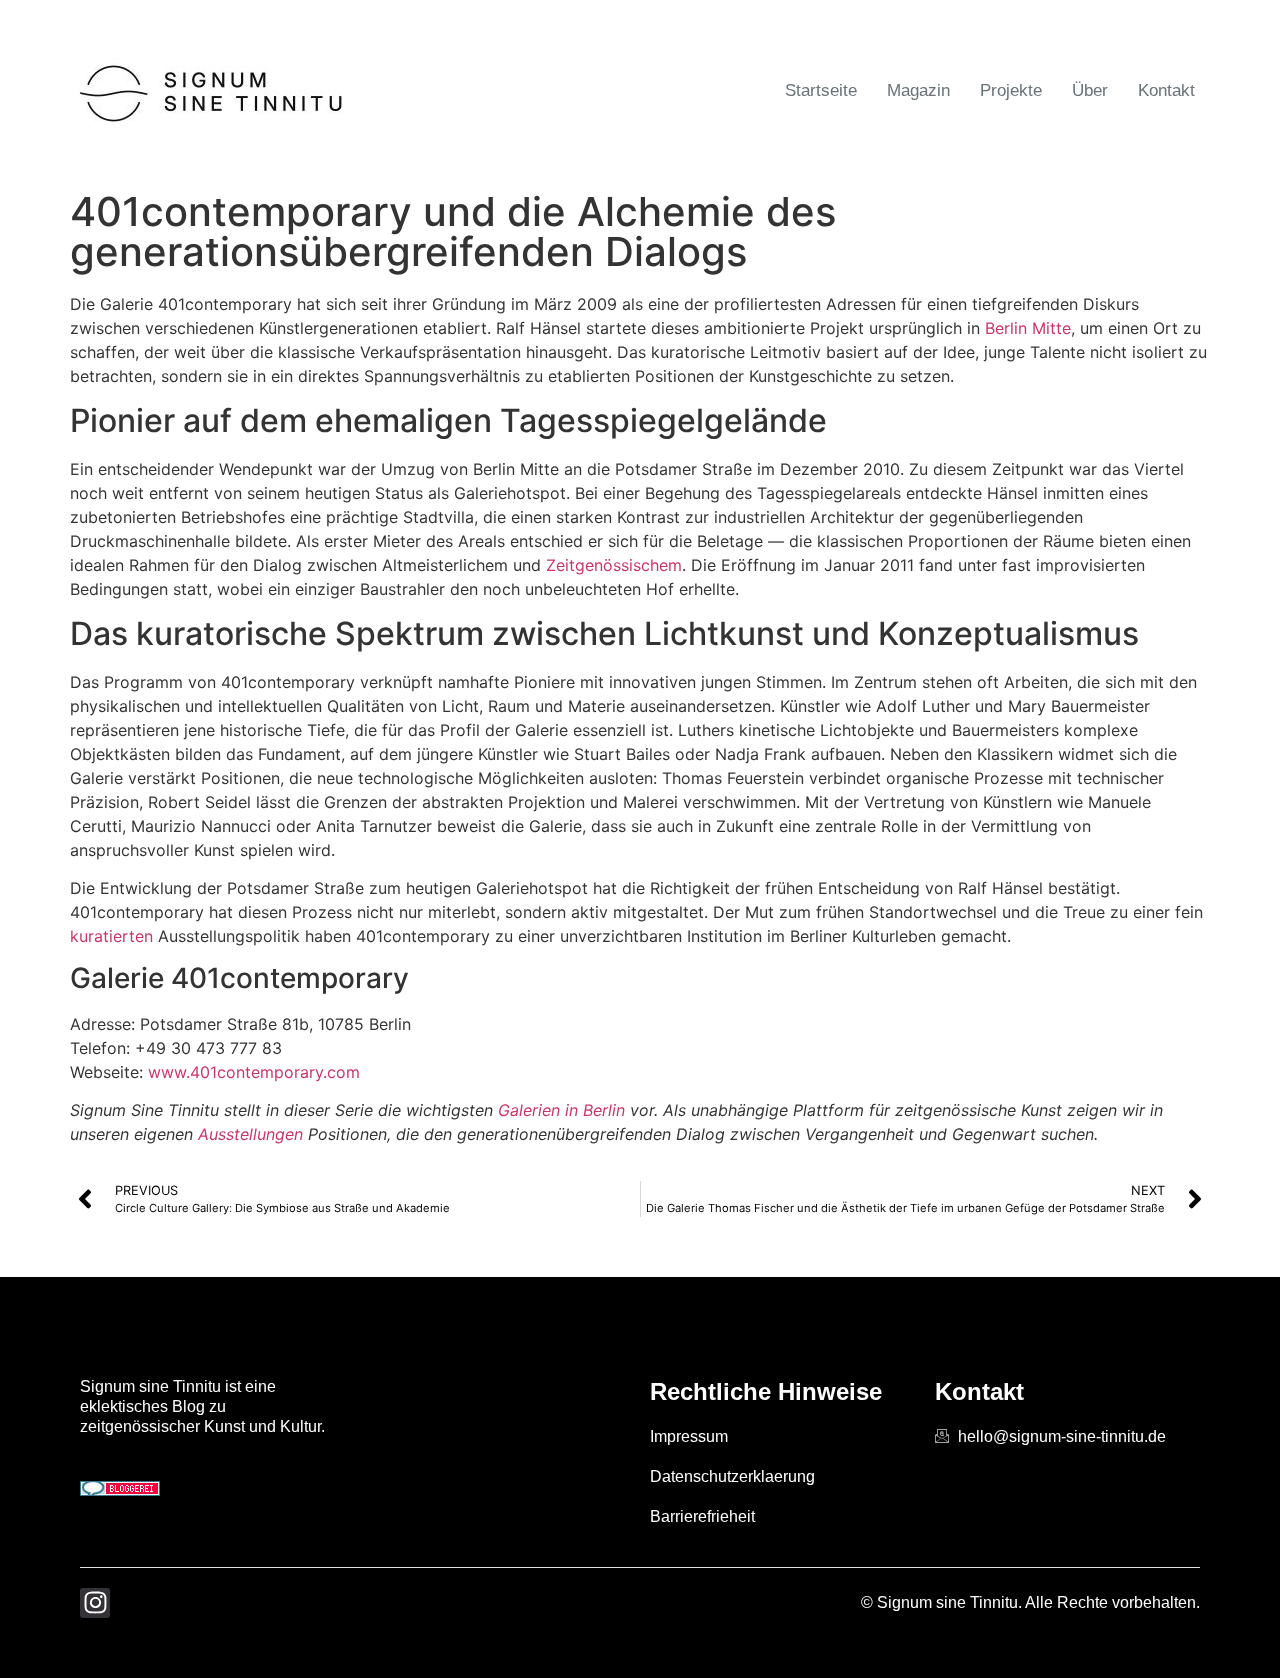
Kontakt (1166, 90)
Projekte (1011, 90)
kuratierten (111, 936)
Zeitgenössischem (614, 565)
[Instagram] (95, 1603)
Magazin (918, 90)
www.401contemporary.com (254, 1072)
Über (1090, 90)
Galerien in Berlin (561, 1110)
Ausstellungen (250, 1134)
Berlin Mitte (1028, 328)
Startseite (821, 90)
